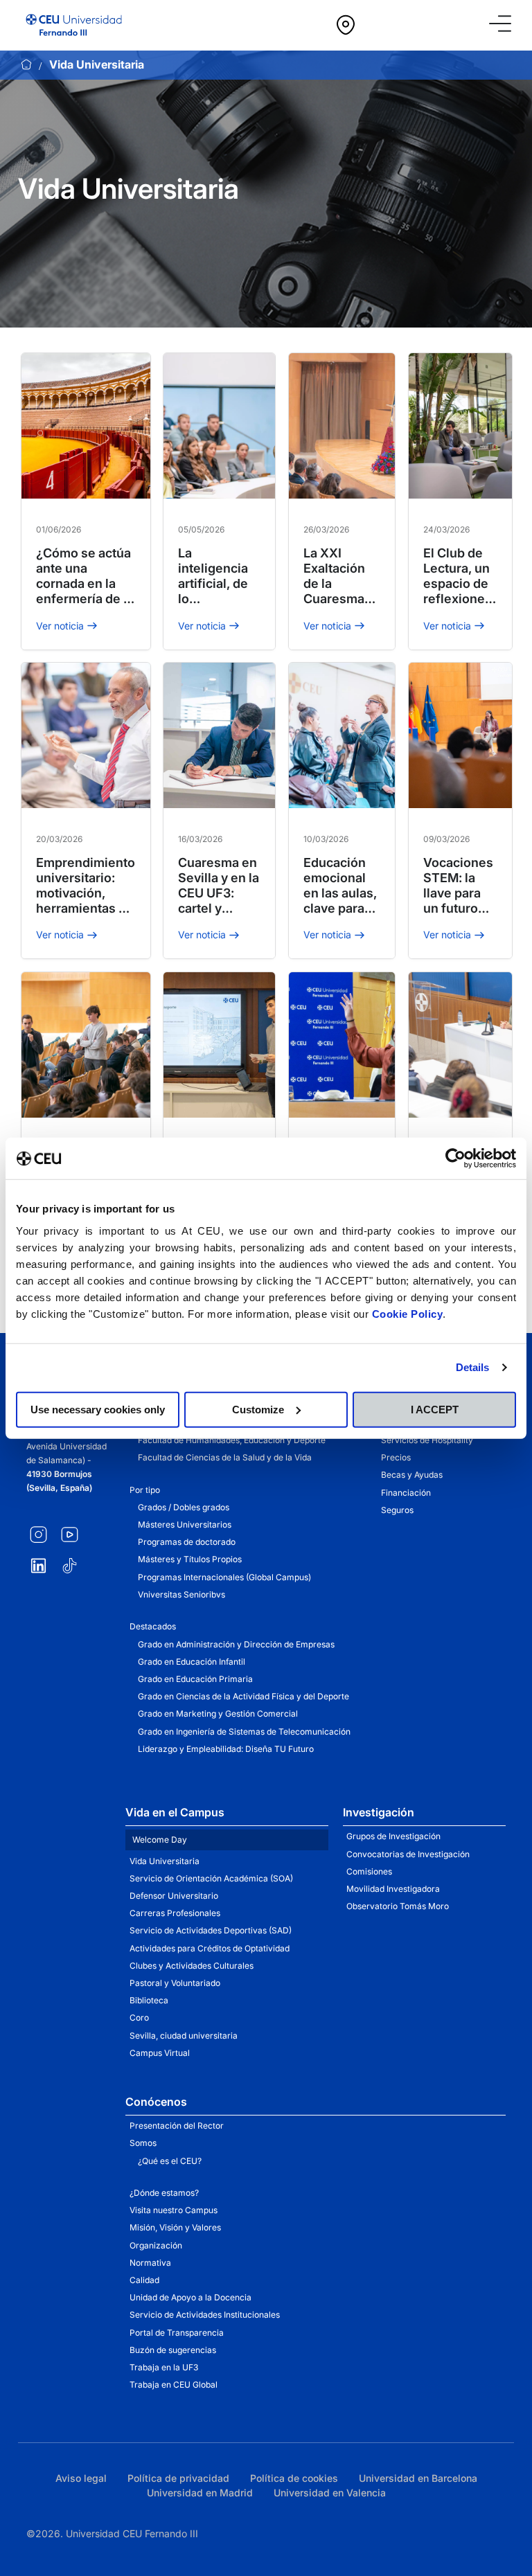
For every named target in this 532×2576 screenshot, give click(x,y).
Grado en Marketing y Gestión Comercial (218, 1714)
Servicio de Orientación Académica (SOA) (211, 1878)
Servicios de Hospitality (427, 1440)
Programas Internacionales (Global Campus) (224, 1577)
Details (473, 1367)
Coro (139, 2018)
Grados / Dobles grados (184, 1507)
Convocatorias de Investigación (408, 1854)
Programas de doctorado (187, 1542)
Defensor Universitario (174, 1896)
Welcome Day (160, 1840)
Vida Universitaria (165, 1861)
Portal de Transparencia (177, 2333)
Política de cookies (294, 2478)
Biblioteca (149, 2000)
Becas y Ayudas (412, 1475)
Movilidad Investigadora (393, 1889)
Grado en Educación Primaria (195, 1679)
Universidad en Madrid (200, 2493)
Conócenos (156, 2102)
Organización (156, 2245)
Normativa (150, 2263)
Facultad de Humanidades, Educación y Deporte (232, 1440)
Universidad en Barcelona (418, 2478)
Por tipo (145, 1490)
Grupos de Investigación (393, 1836)
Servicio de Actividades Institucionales (205, 2315)
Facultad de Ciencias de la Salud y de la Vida (225, 1457)
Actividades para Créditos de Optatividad (210, 1948)
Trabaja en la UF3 (164, 2367)
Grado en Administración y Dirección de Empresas (236, 1644)
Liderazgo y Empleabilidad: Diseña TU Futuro (226, 1749)
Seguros (397, 1510)
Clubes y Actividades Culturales (192, 1966)
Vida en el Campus (175, 1812)
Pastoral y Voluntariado (175, 1983)
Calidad (144, 2280)
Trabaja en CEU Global (174, 2385)
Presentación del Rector (177, 2126)
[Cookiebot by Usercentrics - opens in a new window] (455, 1159)
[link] (405, 25)
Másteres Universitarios (185, 1524)
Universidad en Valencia (330, 2493)
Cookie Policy (408, 1313)
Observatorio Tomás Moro (398, 1906)
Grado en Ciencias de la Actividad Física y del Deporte (243, 1696)
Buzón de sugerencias (173, 2350)
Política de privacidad (178, 2478)
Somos (143, 2143)
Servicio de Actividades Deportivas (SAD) (211, 1930)
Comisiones (369, 1871)
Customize (258, 1409)
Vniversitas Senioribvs (181, 1594)
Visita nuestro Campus (174, 2210)
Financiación (406, 1493)
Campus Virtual (160, 2053)
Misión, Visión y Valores (175, 2227)
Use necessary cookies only (98, 1409)
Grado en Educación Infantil (192, 1662)
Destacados (153, 1626)
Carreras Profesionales (175, 1913)
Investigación (379, 1812)
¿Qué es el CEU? (170, 2161)
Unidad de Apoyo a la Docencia (190, 2297)
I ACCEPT (435, 1409)
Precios (396, 1457)
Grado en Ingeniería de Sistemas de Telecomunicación (244, 1732)
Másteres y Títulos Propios (190, 1559)
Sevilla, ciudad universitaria (184, 2036)
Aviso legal (81, 2478)
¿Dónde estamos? (164, 2193)
